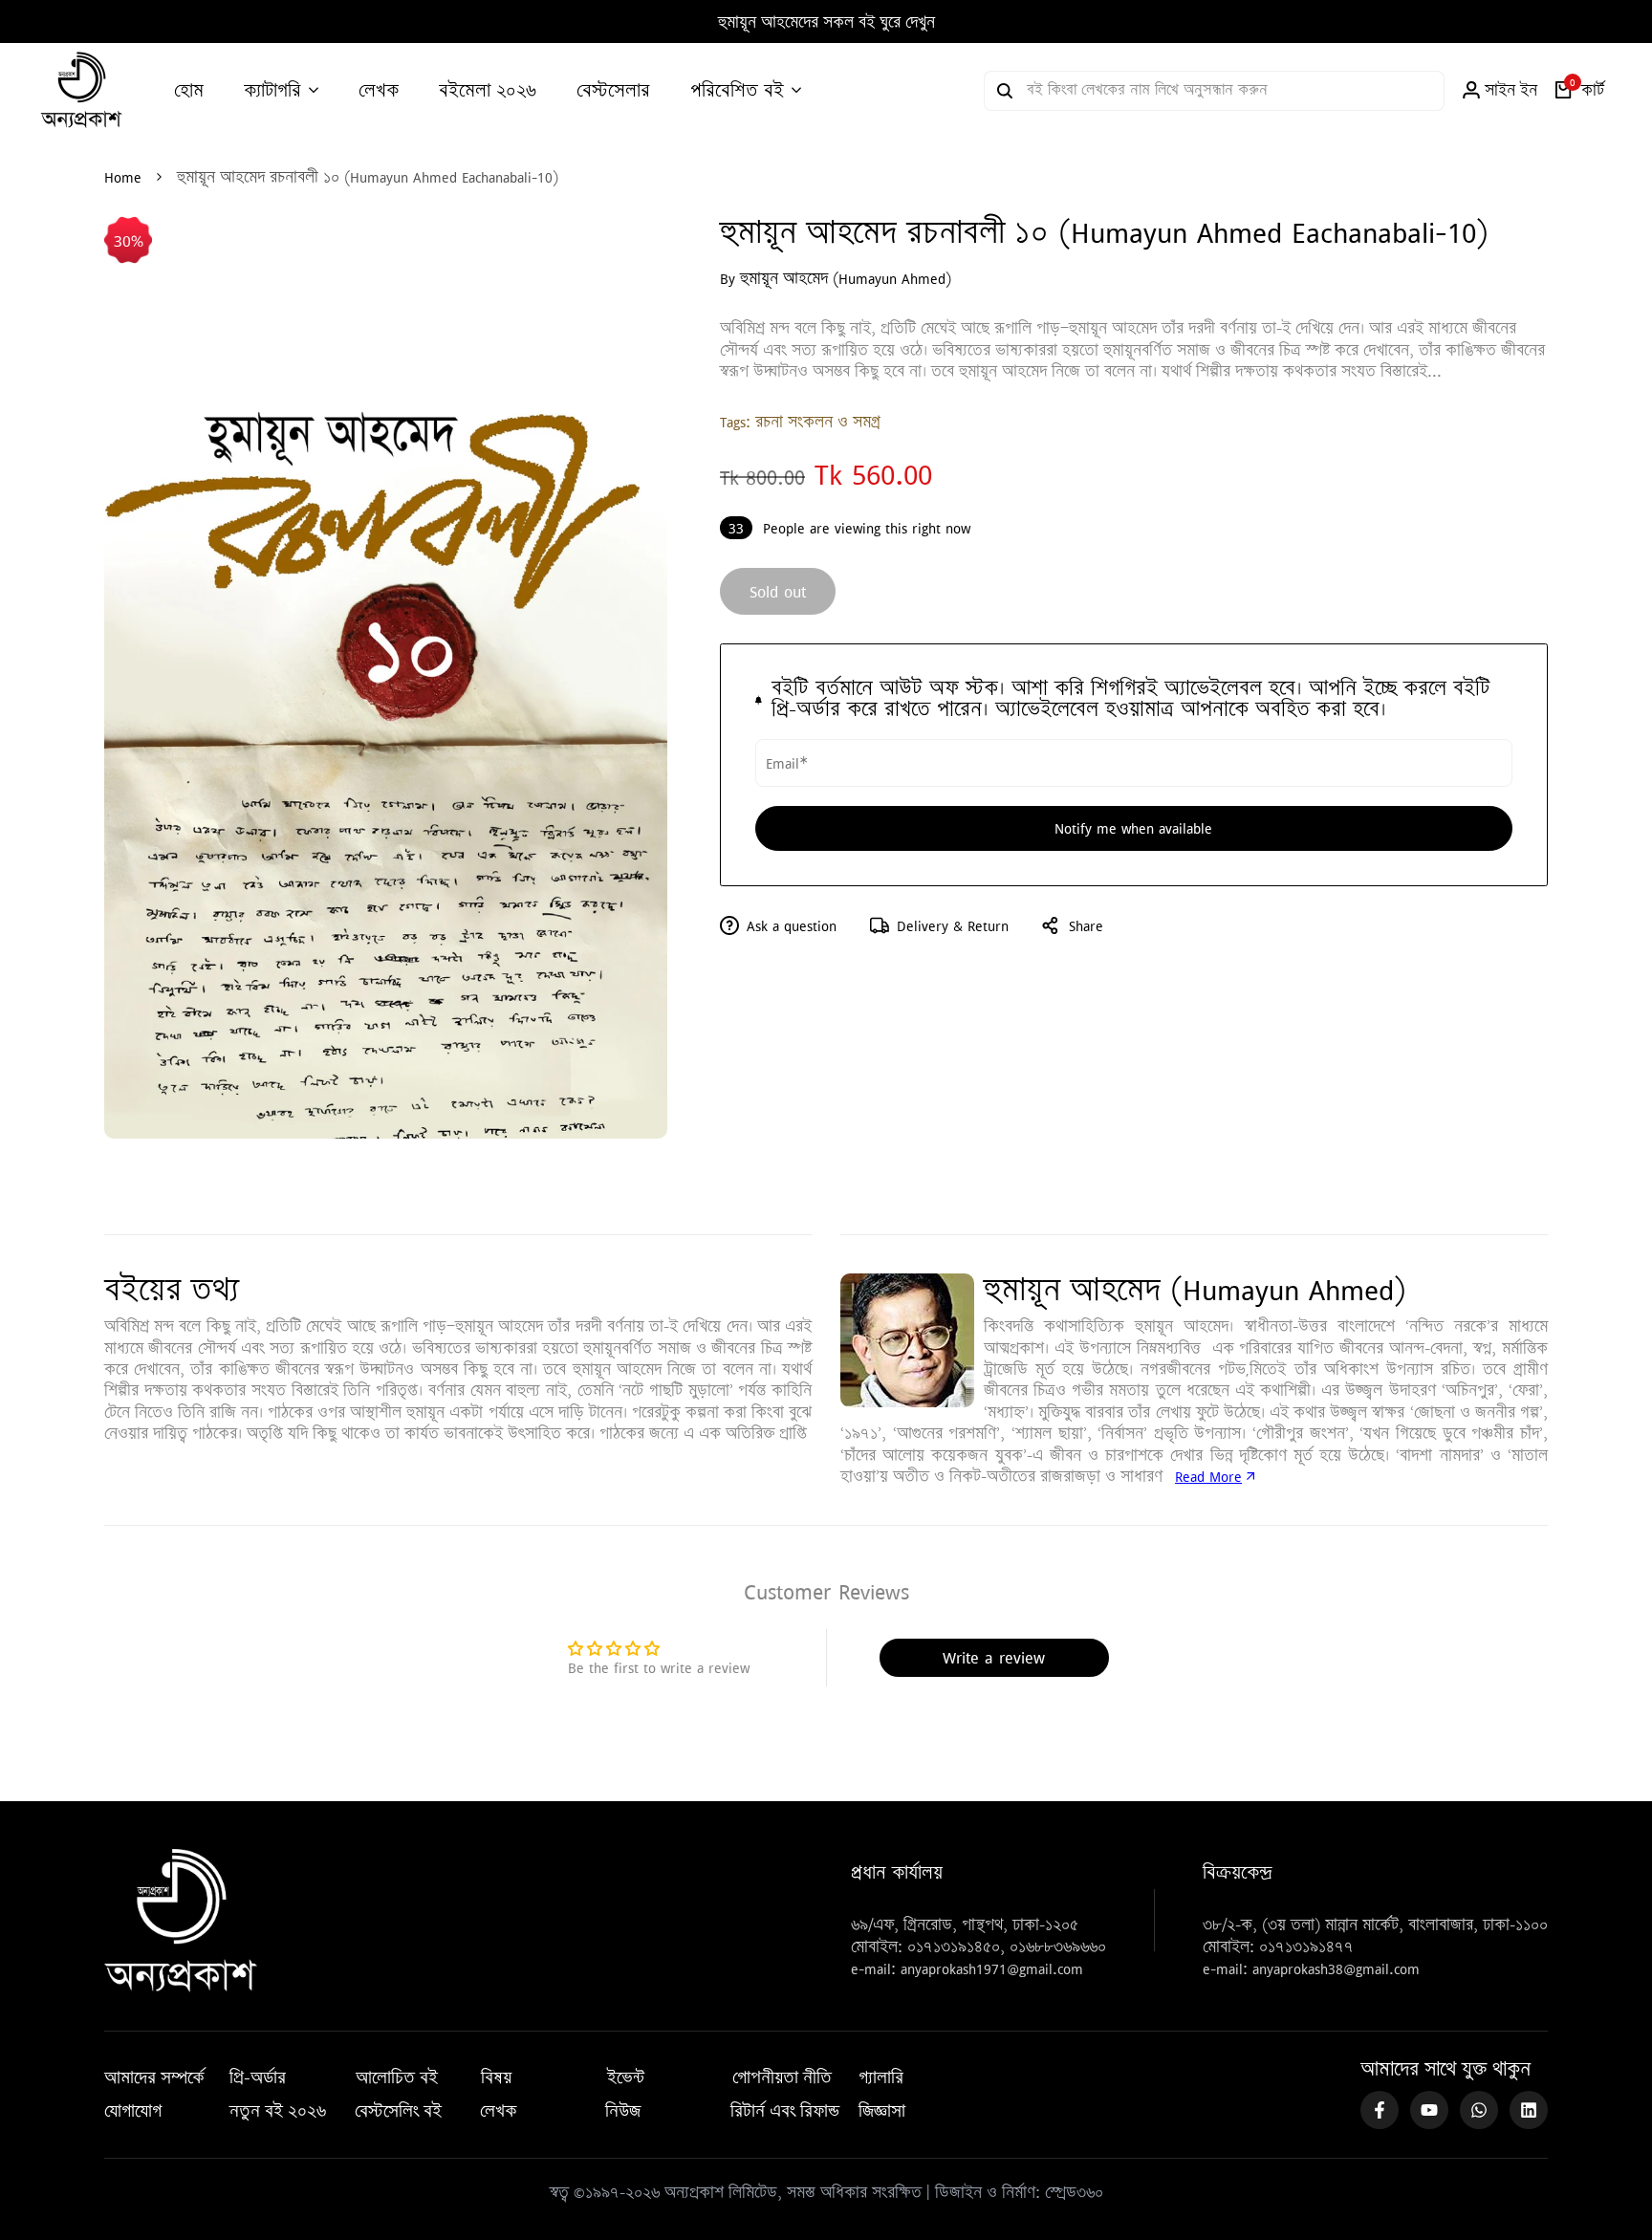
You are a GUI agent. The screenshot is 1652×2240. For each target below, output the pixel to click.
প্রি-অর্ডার (258, 2077)
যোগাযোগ (133, 2111)
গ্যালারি (881, 2077)
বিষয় (496, 2077)
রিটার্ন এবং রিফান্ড (785, 2111)
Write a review (994, 1657)
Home (123, 177)
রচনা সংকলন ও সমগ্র (818, 422)
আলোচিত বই (397, 2077)
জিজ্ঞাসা (882, 2111)
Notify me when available (1133, 828)
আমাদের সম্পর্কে (154, 2077)
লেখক (499, 2111)
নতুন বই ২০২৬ (278, 2111)
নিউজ (623, 2111)
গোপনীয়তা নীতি (782, 2077)
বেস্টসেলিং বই (398, 2111)
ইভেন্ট (626, 2077)
